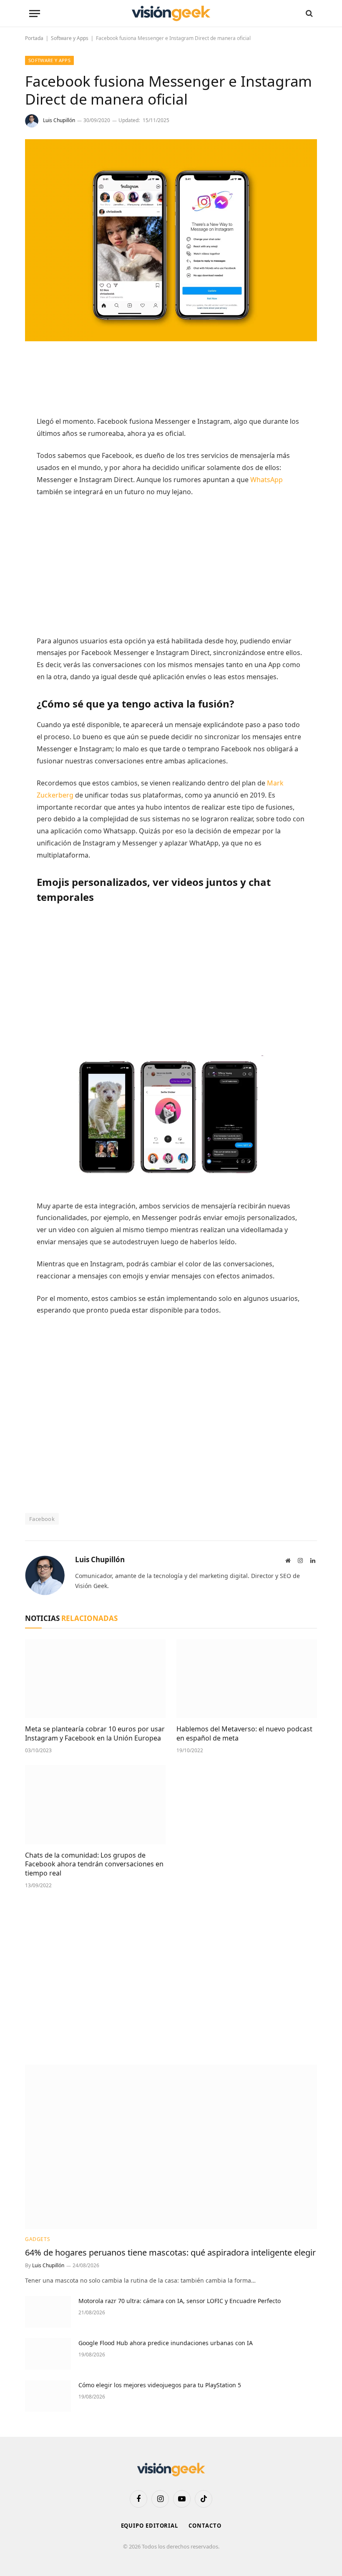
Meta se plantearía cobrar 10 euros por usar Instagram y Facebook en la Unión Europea (95, 1734)
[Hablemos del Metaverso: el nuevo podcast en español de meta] (247, 1679)
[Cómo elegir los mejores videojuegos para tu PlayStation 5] (48, 2396)
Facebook (42, 1519)
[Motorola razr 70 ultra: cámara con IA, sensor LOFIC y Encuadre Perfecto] (48, 2312)
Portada (34, 38)
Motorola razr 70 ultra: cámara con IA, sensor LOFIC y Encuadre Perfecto (180, 2301)
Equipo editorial (150, 2526)
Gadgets (38, 2239)
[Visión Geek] (171, 14)
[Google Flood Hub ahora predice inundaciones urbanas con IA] (48, 2354)
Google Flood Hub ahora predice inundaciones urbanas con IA (166, 2343)
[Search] (308, 14)
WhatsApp (267, 480)
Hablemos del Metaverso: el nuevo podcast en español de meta (244, 1734)
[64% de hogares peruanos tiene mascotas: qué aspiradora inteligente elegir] (171, 2147)
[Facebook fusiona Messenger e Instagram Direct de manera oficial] (171, 339)
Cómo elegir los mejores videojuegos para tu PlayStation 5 (160, 2385)
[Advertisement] (189, 383)
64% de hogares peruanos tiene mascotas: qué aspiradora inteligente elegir (170, 2252)
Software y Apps (70, 38)
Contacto (205, 2526)
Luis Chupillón (59, 120)
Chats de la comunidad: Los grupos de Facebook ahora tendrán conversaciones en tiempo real (94, 1864)
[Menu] (35, 14)
